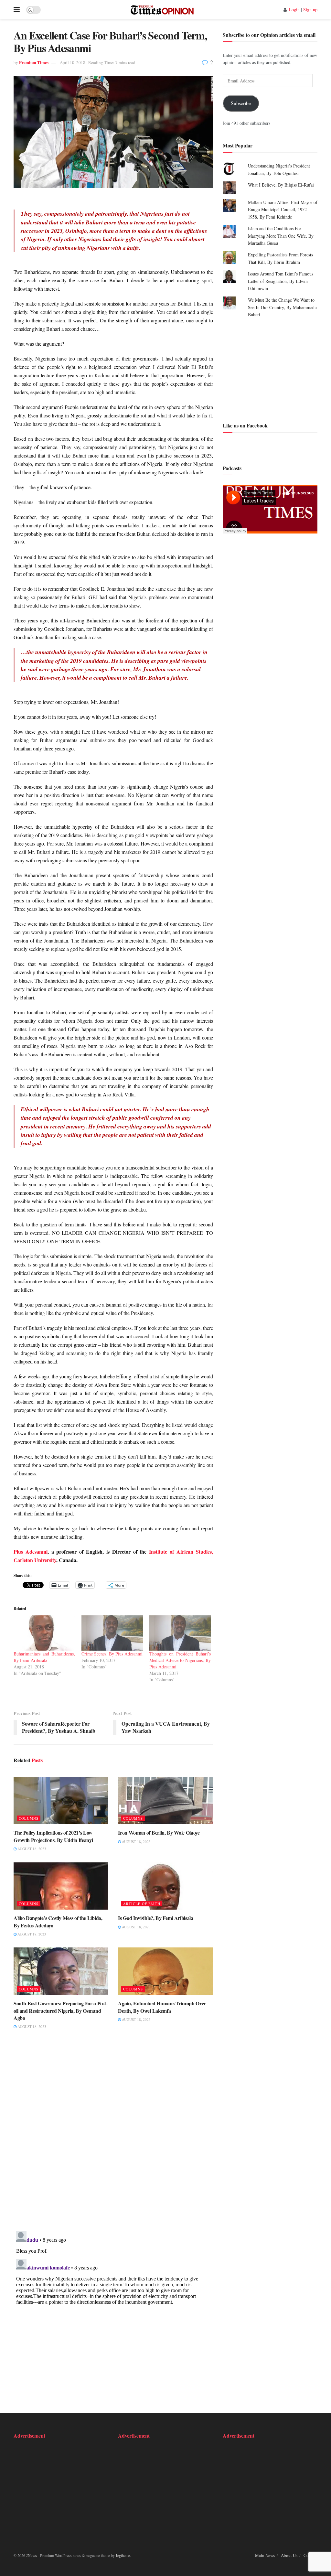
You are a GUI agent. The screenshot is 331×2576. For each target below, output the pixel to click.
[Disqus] (113, 2135)
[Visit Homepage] (162, 10)
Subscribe (241, 103)
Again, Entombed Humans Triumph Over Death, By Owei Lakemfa (162, 2007)
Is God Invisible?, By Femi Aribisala (155, 1918)
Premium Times (34, 62)
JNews (32, 2555)
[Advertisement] (270, 369)
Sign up (310, 10)
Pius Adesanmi (31, 1552)
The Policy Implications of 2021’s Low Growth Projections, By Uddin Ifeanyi (53, 1836)
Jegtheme (123, 2555)
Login (294, 10)
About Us (289, 2555)
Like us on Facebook (245, 425)
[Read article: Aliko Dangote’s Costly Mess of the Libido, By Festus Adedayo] (61, 1886)
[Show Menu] (17, 10)
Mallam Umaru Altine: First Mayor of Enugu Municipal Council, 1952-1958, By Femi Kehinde (283, 210)
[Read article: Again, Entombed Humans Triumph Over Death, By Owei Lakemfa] (165, 1971)
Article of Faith (142, 1904)
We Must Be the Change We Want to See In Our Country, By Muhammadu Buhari (282, 307)
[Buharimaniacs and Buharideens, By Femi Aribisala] (44, 1633)
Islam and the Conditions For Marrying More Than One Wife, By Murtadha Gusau (281, 236)
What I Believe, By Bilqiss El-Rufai (281, 185)
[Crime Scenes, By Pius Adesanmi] (112, 1633)
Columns (29, 1818)
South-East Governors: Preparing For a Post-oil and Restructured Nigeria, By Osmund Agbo (60, 2010)
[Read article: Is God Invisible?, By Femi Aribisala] (165, 1886)
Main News (265, 2555)
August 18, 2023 (31, 1849)
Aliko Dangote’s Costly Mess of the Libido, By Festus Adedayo (58, 1921)
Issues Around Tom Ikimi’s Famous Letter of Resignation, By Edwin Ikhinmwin (281, 281)
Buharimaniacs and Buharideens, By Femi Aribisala (44, 1657)
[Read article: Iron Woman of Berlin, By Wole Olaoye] (165, 1801)
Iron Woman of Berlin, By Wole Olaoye (159, 1832)
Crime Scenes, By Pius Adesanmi (112, 1654)
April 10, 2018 (73, 62)
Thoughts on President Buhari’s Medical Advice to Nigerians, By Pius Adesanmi (180, 1660)
